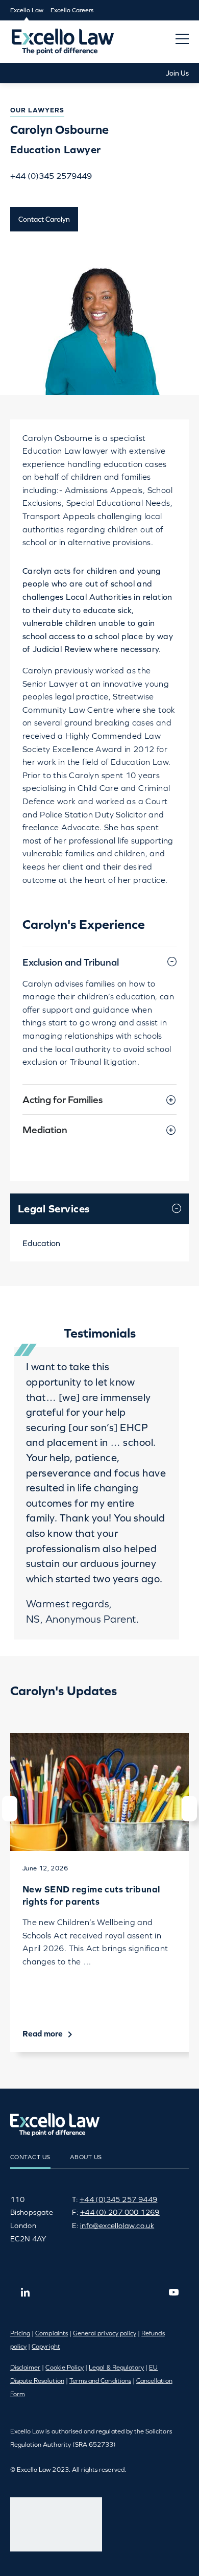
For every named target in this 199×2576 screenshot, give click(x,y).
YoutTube (173, 2292)
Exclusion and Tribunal (71, 962)
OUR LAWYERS (37, 110)
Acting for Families (63, 1099)
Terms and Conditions (100, 2381)
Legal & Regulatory (116, 2368)
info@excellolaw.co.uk (117, 2226)
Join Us (177, 73)
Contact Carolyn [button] (44, 219)
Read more (44, 2033)
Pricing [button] (20, 2333)
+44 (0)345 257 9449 (119, 2199)
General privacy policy (105, 2333)
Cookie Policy (65, 2368)
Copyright (46, 2347)
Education (41, 1243)
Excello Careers (72, 10)
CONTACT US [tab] (30, 2157)
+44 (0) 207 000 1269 (120, 2212)
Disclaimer (26, 2368)
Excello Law (27, 10)
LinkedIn (26, 2292)
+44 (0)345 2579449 (51, 176)
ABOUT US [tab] (86, 2157)
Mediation (45, 1130)
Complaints (52, 2333)
